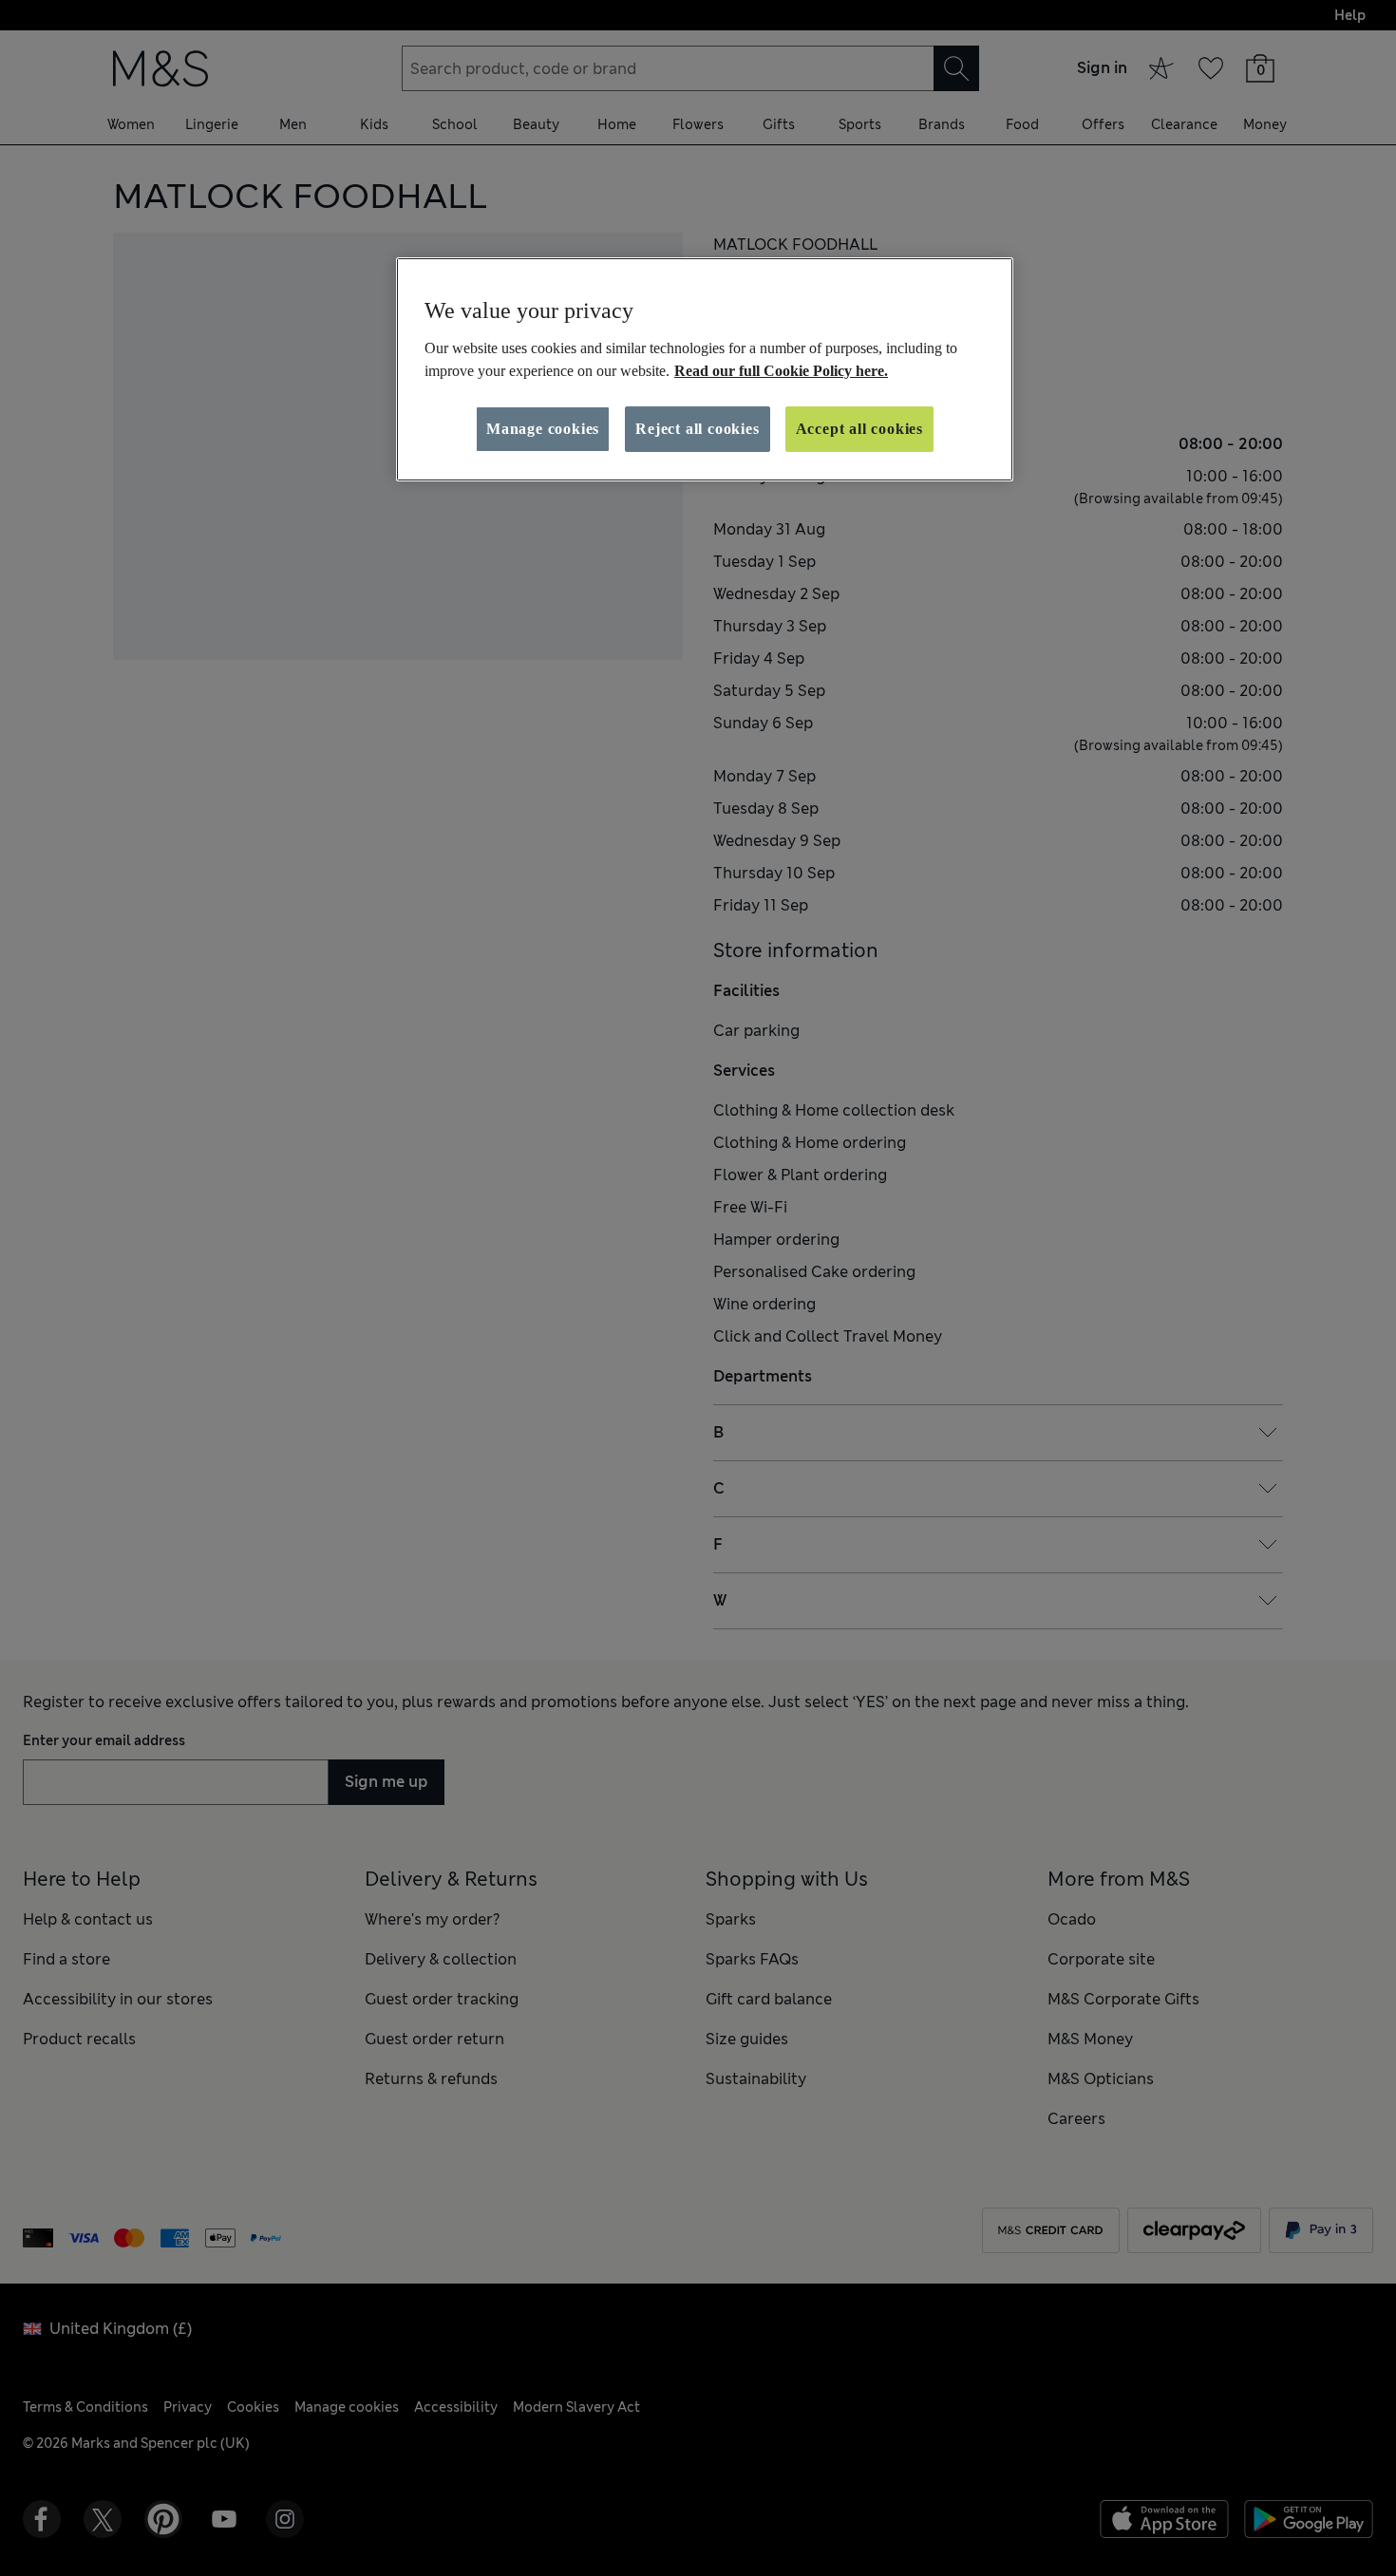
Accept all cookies (859, 429)
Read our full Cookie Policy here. (781, 371)
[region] (705, 369)
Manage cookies (543, 429)
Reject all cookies (697, 429)
